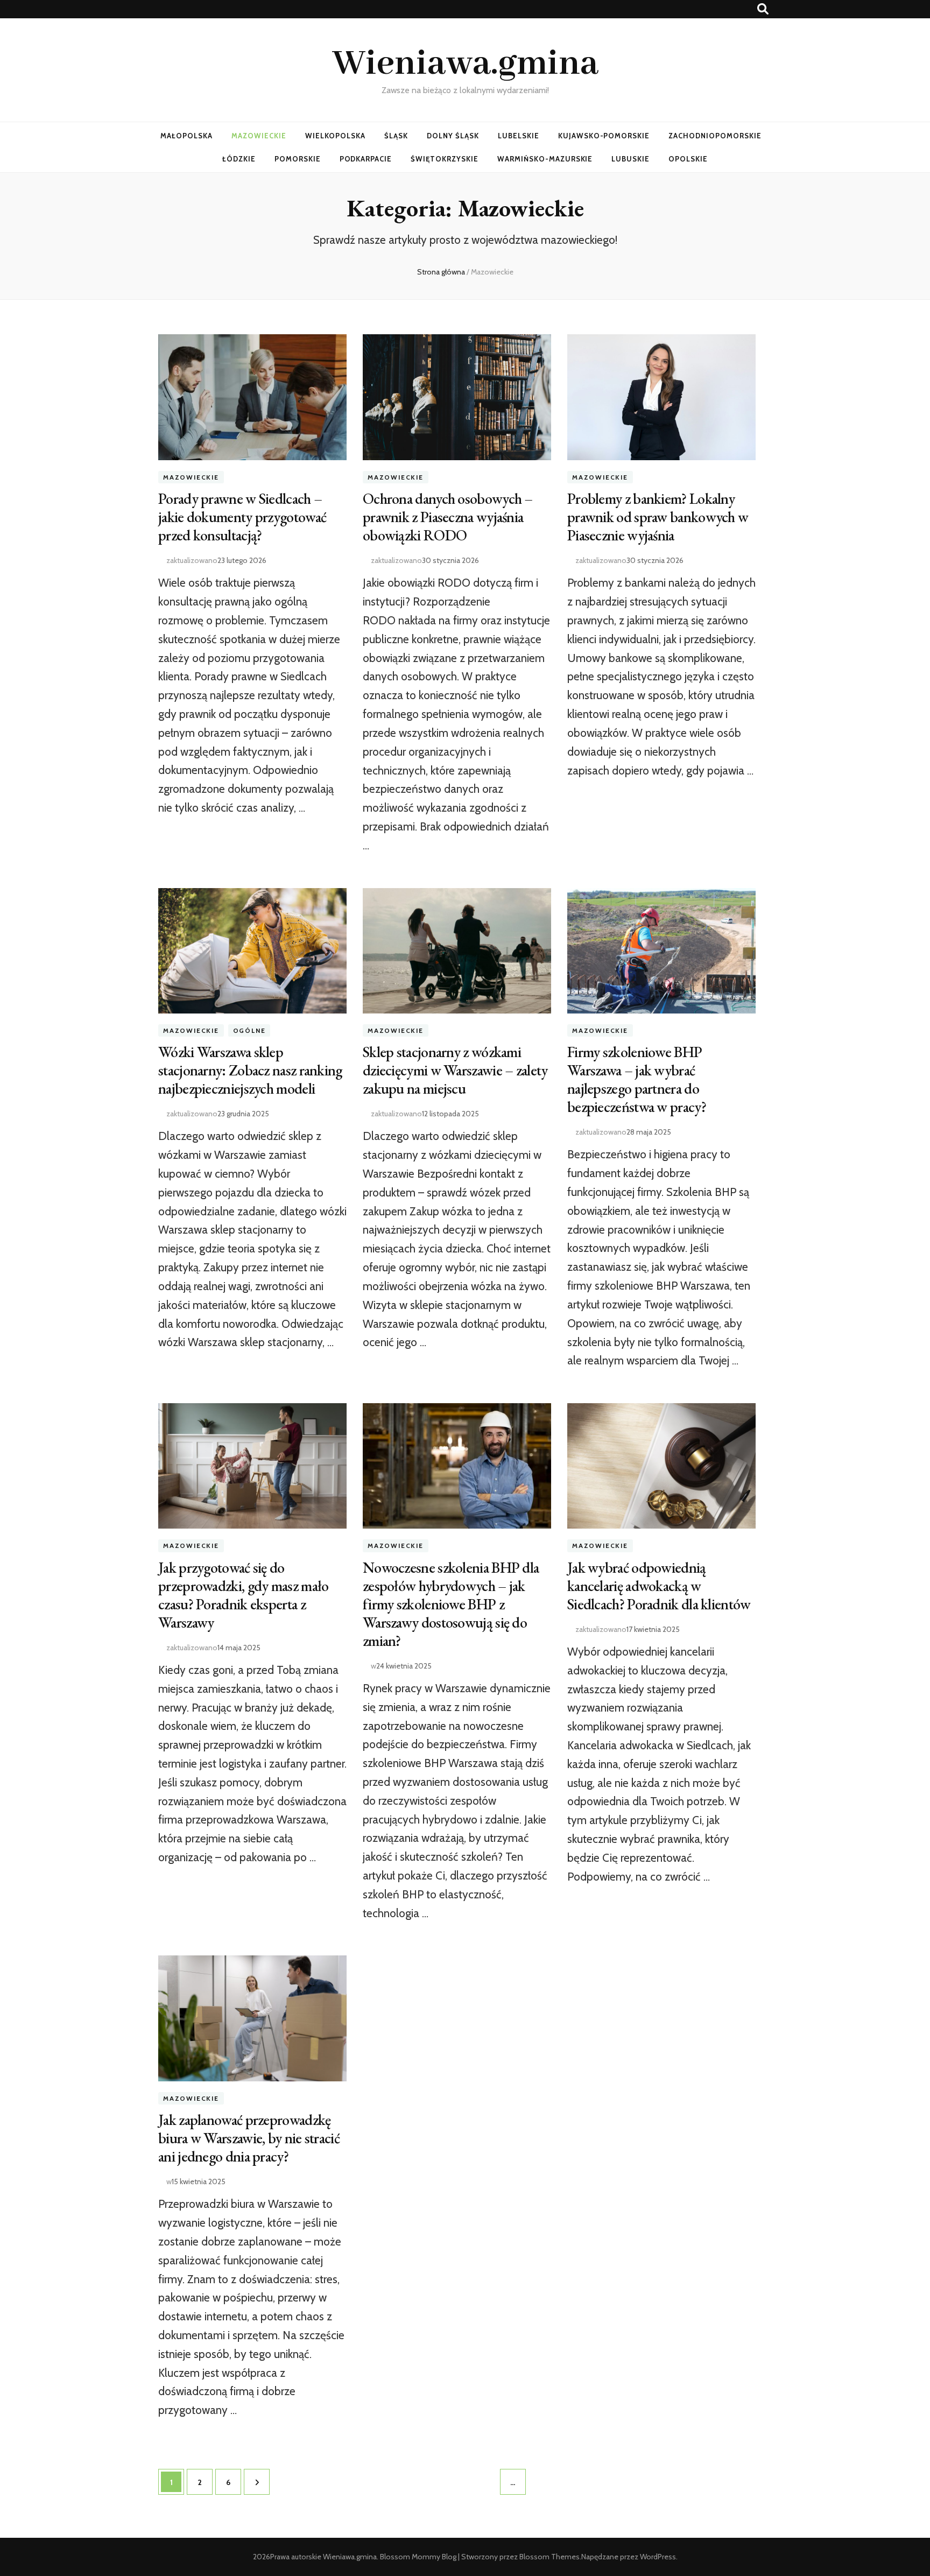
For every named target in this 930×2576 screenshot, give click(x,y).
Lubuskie (630, 159)
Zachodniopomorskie (715, 136)
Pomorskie (298, 159)
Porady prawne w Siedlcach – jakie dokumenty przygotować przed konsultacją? (242, 517)
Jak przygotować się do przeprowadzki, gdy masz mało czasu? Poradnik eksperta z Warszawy (243, 1595)
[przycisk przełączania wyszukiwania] (763, 9)
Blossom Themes (549, 2557)
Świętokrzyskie (445, 159)
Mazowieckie (259, 136)
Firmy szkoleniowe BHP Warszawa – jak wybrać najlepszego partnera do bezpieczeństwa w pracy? (637, 1079)
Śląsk (396, 136)
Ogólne (249, 1030)
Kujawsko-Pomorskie (604, 136)
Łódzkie (239, 159)
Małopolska (186, 136)
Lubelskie (519, 136)
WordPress (658, 2557)
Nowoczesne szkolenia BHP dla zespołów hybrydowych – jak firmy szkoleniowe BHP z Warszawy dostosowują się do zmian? (451, 1604)
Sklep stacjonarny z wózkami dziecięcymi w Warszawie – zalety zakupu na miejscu (455, 1070)
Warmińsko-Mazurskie (545, 159)
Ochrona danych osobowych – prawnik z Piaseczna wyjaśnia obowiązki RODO (448, 517)
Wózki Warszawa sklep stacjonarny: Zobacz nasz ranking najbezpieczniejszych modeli (250, 1070)
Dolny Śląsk (453, 136)
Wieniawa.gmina (465, 64)
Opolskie (688, 159)
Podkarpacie (366, 159)
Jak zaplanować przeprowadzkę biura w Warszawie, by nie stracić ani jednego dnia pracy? (249, 2138)
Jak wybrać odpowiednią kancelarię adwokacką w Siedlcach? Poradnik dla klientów (659, 1586)
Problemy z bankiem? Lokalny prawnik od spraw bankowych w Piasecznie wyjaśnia (658, 517)
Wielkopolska (336, 136)
